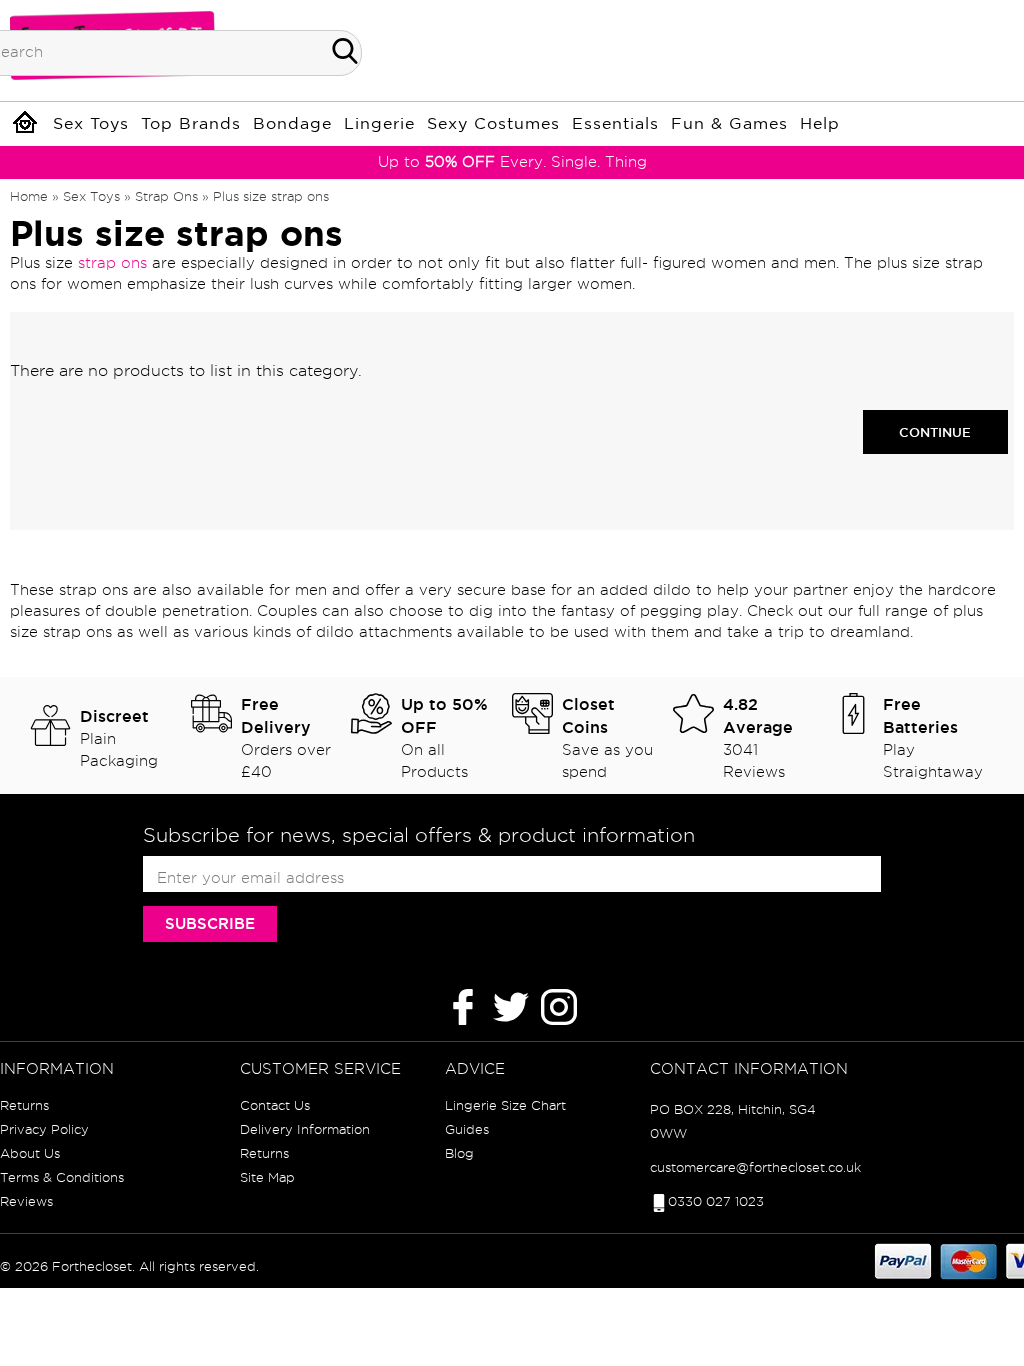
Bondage (292, 124)
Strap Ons (166, 196)
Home (29, 196)
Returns (24, 1105)
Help (820, 124)
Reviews (26, 1201)
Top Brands (191, 124)
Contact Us (275, 1105)
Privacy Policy (44, 1129)
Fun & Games (729, 124)
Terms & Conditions (62, 1177)
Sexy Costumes (493, 124)
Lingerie (379, 124)
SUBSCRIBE (210, 923)
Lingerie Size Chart (505, 1105)
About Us (30, 1153)
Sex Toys (91, 124)
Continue (935, 432)
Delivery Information (305, 1129)
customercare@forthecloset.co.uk (755, 1167)
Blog (459, 1153)
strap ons (112, 263)
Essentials (615, 124)
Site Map (267, 1177)
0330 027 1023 (716, 1201)
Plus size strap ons (271, 196)
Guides (467, 1129)
